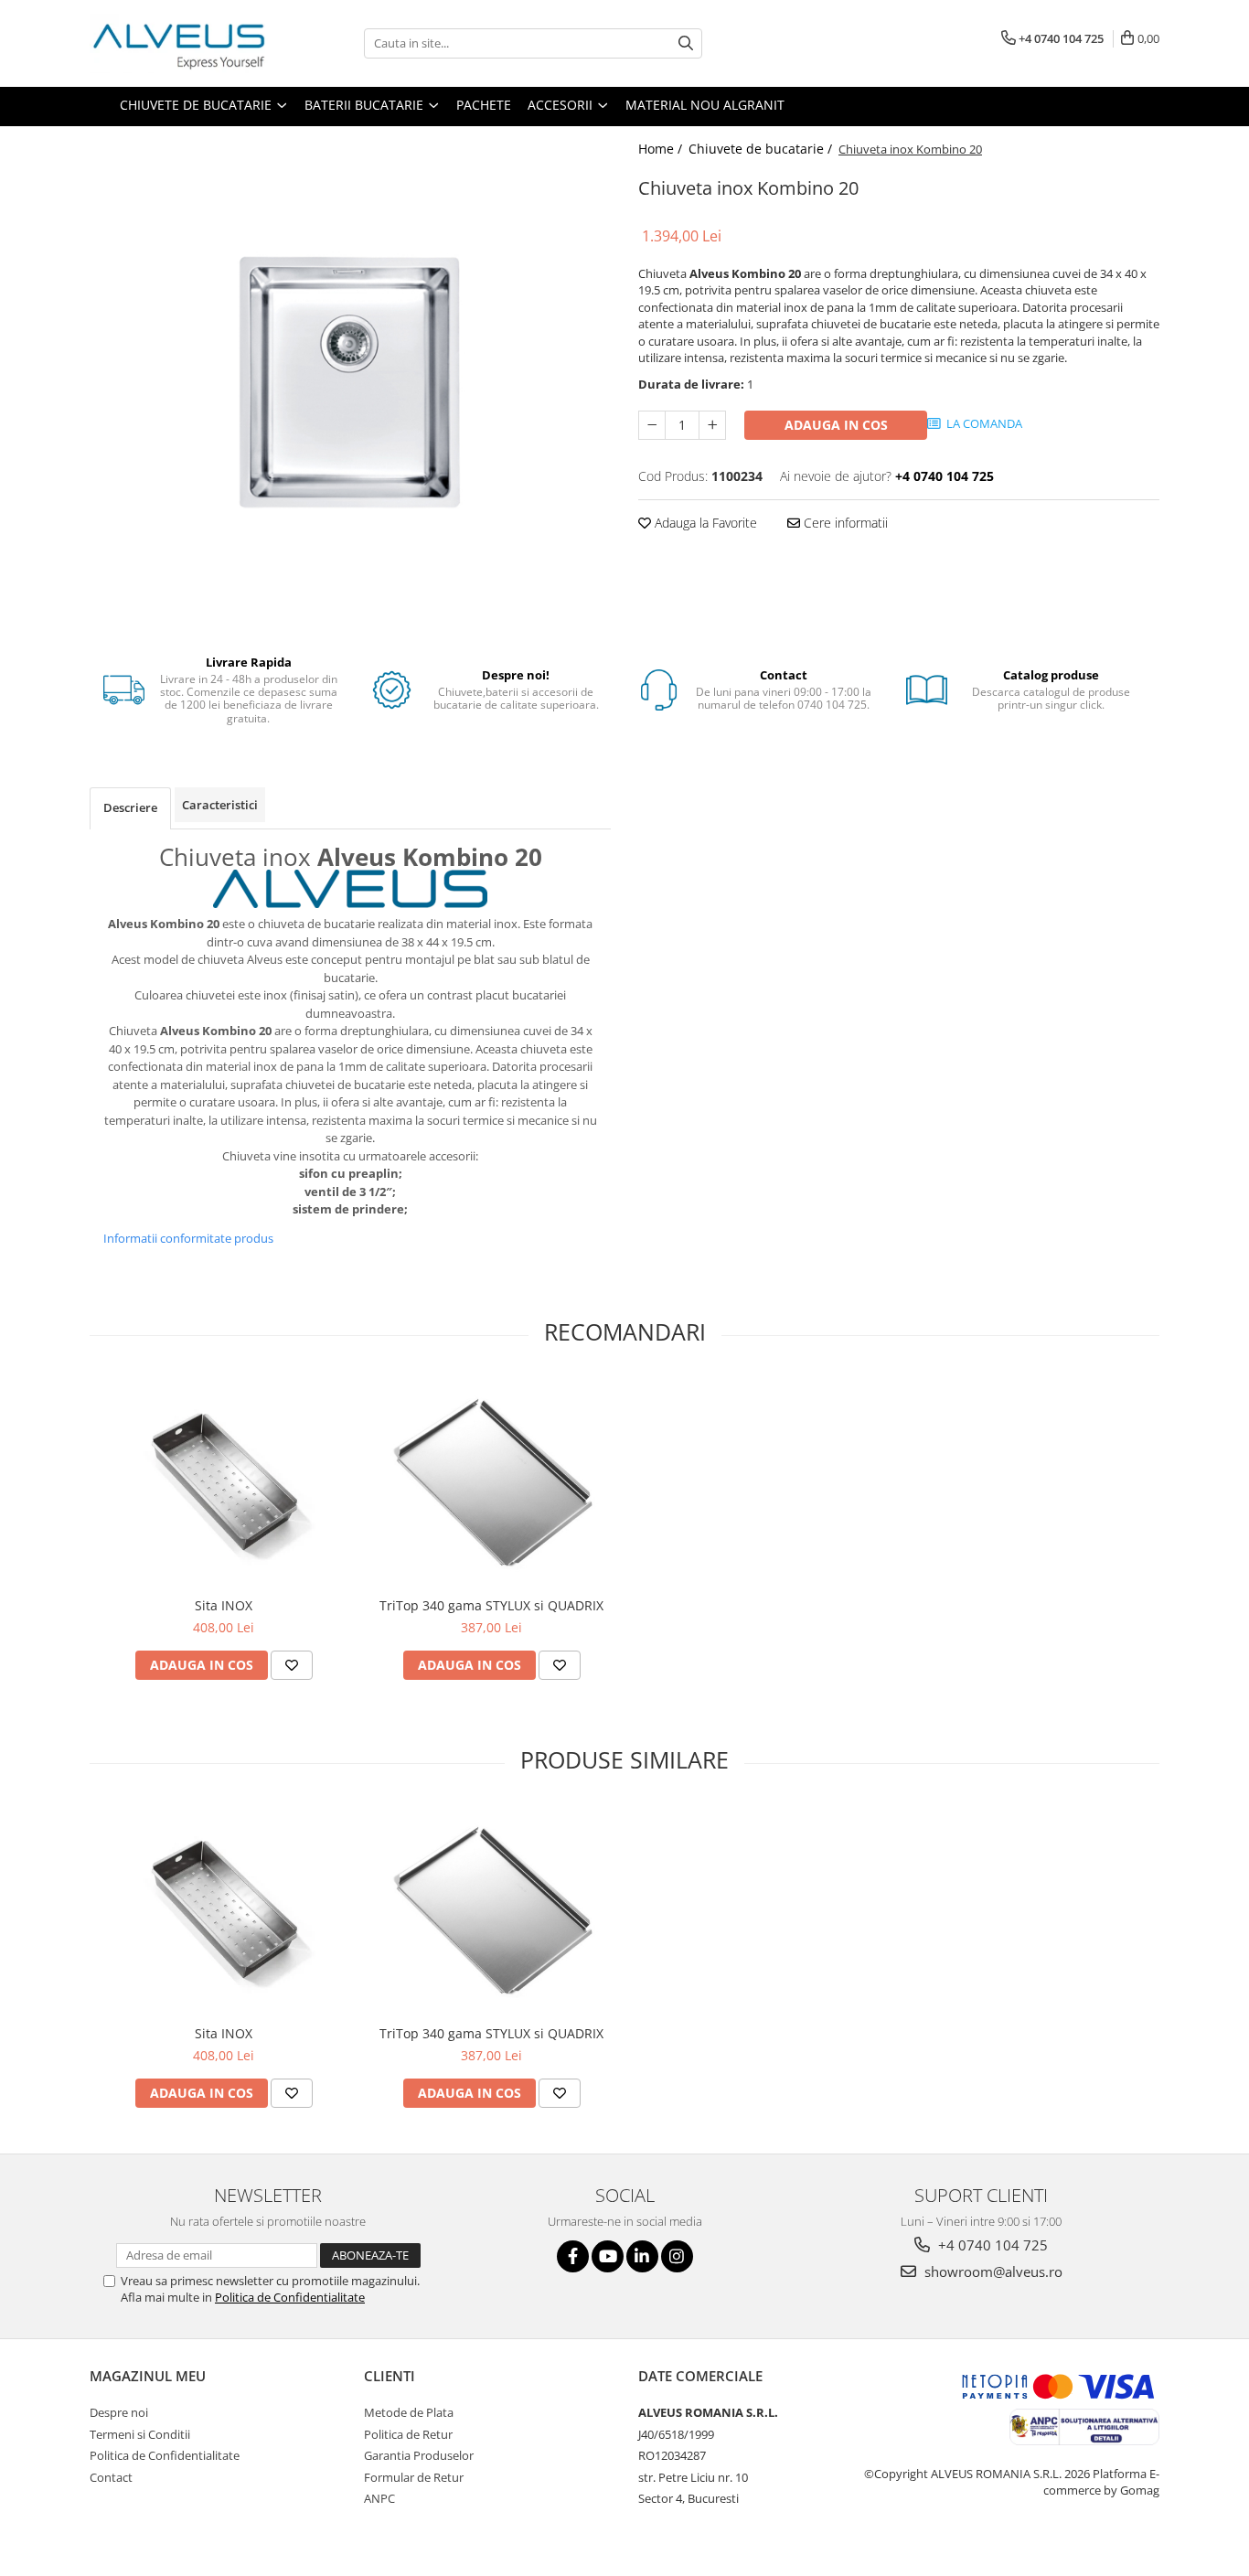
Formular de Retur (414, 2477)
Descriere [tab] (130, 807)
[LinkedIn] (642, 2256)
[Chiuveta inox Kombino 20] (350, 382)
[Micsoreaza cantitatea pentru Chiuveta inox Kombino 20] (652, 425)
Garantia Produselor (419, 2455)
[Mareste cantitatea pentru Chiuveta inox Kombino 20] (712, 425)
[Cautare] (686, 43)
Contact (111, 2477)
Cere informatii (844, 523)
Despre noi (119, 2412)
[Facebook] (573, 2256)
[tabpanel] (350, 382)
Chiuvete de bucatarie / (762, 149)
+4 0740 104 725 (991, 2245)
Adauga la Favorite (704, 523)
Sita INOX (224, 1605)
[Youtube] (608, 2256)
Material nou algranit (705, 105)
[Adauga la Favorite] (292, 1665)
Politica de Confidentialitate (290, 2297)
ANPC (379, 2498)
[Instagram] (677, 2256)
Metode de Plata (409, 2412)
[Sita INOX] (224, 1482)
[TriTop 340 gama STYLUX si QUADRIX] (491, 1482)
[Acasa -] (181, 43)
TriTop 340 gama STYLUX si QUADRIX (491, 1605)
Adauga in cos (836, 425)
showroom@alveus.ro (992, 2271)
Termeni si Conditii (140, 2434)
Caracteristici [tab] (220, 805)
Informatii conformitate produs (188, 1238)
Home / (662, 149)
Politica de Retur (408, 2434)
